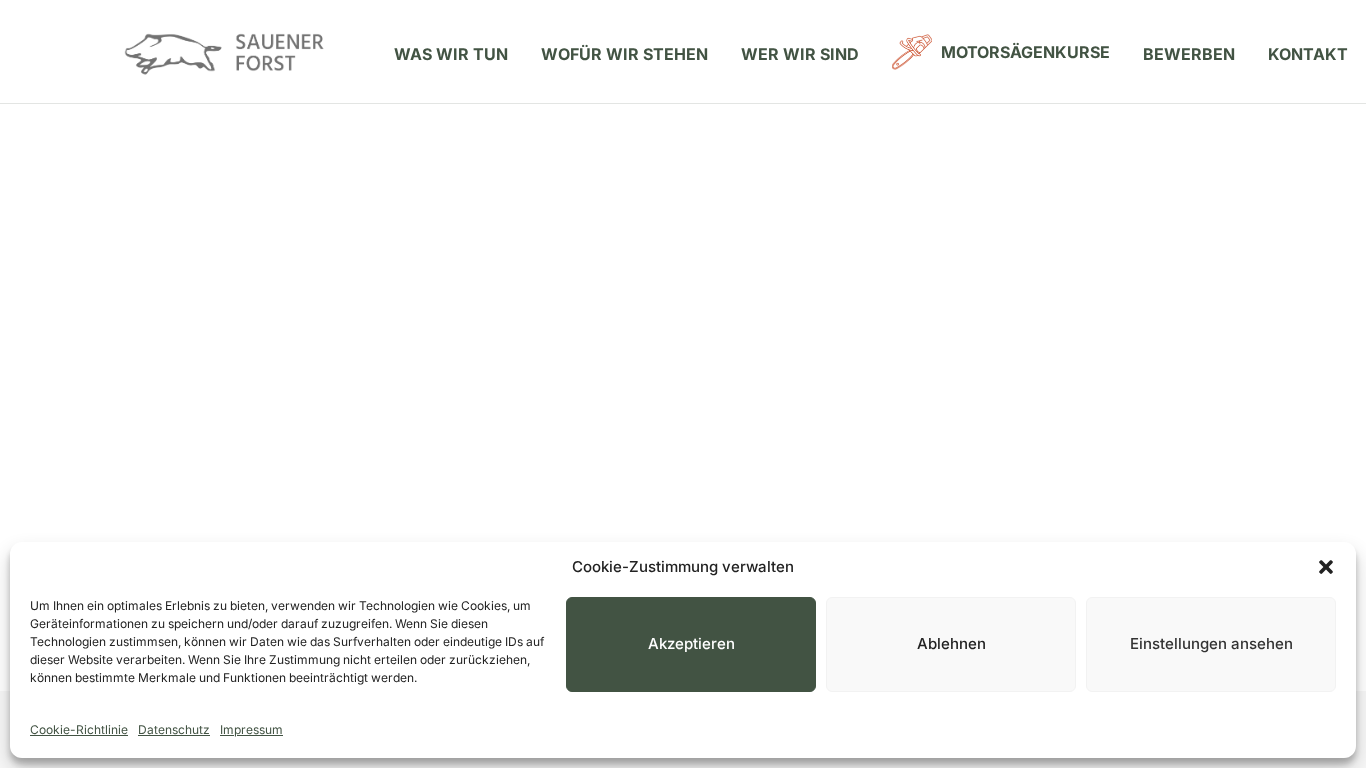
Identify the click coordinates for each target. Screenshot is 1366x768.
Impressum (251, 729)
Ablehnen (951, 643)
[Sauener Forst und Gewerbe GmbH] (225, 52)
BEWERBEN (1189, 54)
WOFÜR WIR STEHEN (624, 54)
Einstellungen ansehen (1211, 643)
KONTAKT (1308, 54)
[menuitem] (451, 54)
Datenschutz (174, 729)
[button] (1326, 567)
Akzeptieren (691, 643)
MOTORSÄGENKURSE (1025, 52)
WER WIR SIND (800, 54)
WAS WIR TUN (451, 54)
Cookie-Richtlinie (79, 729)
